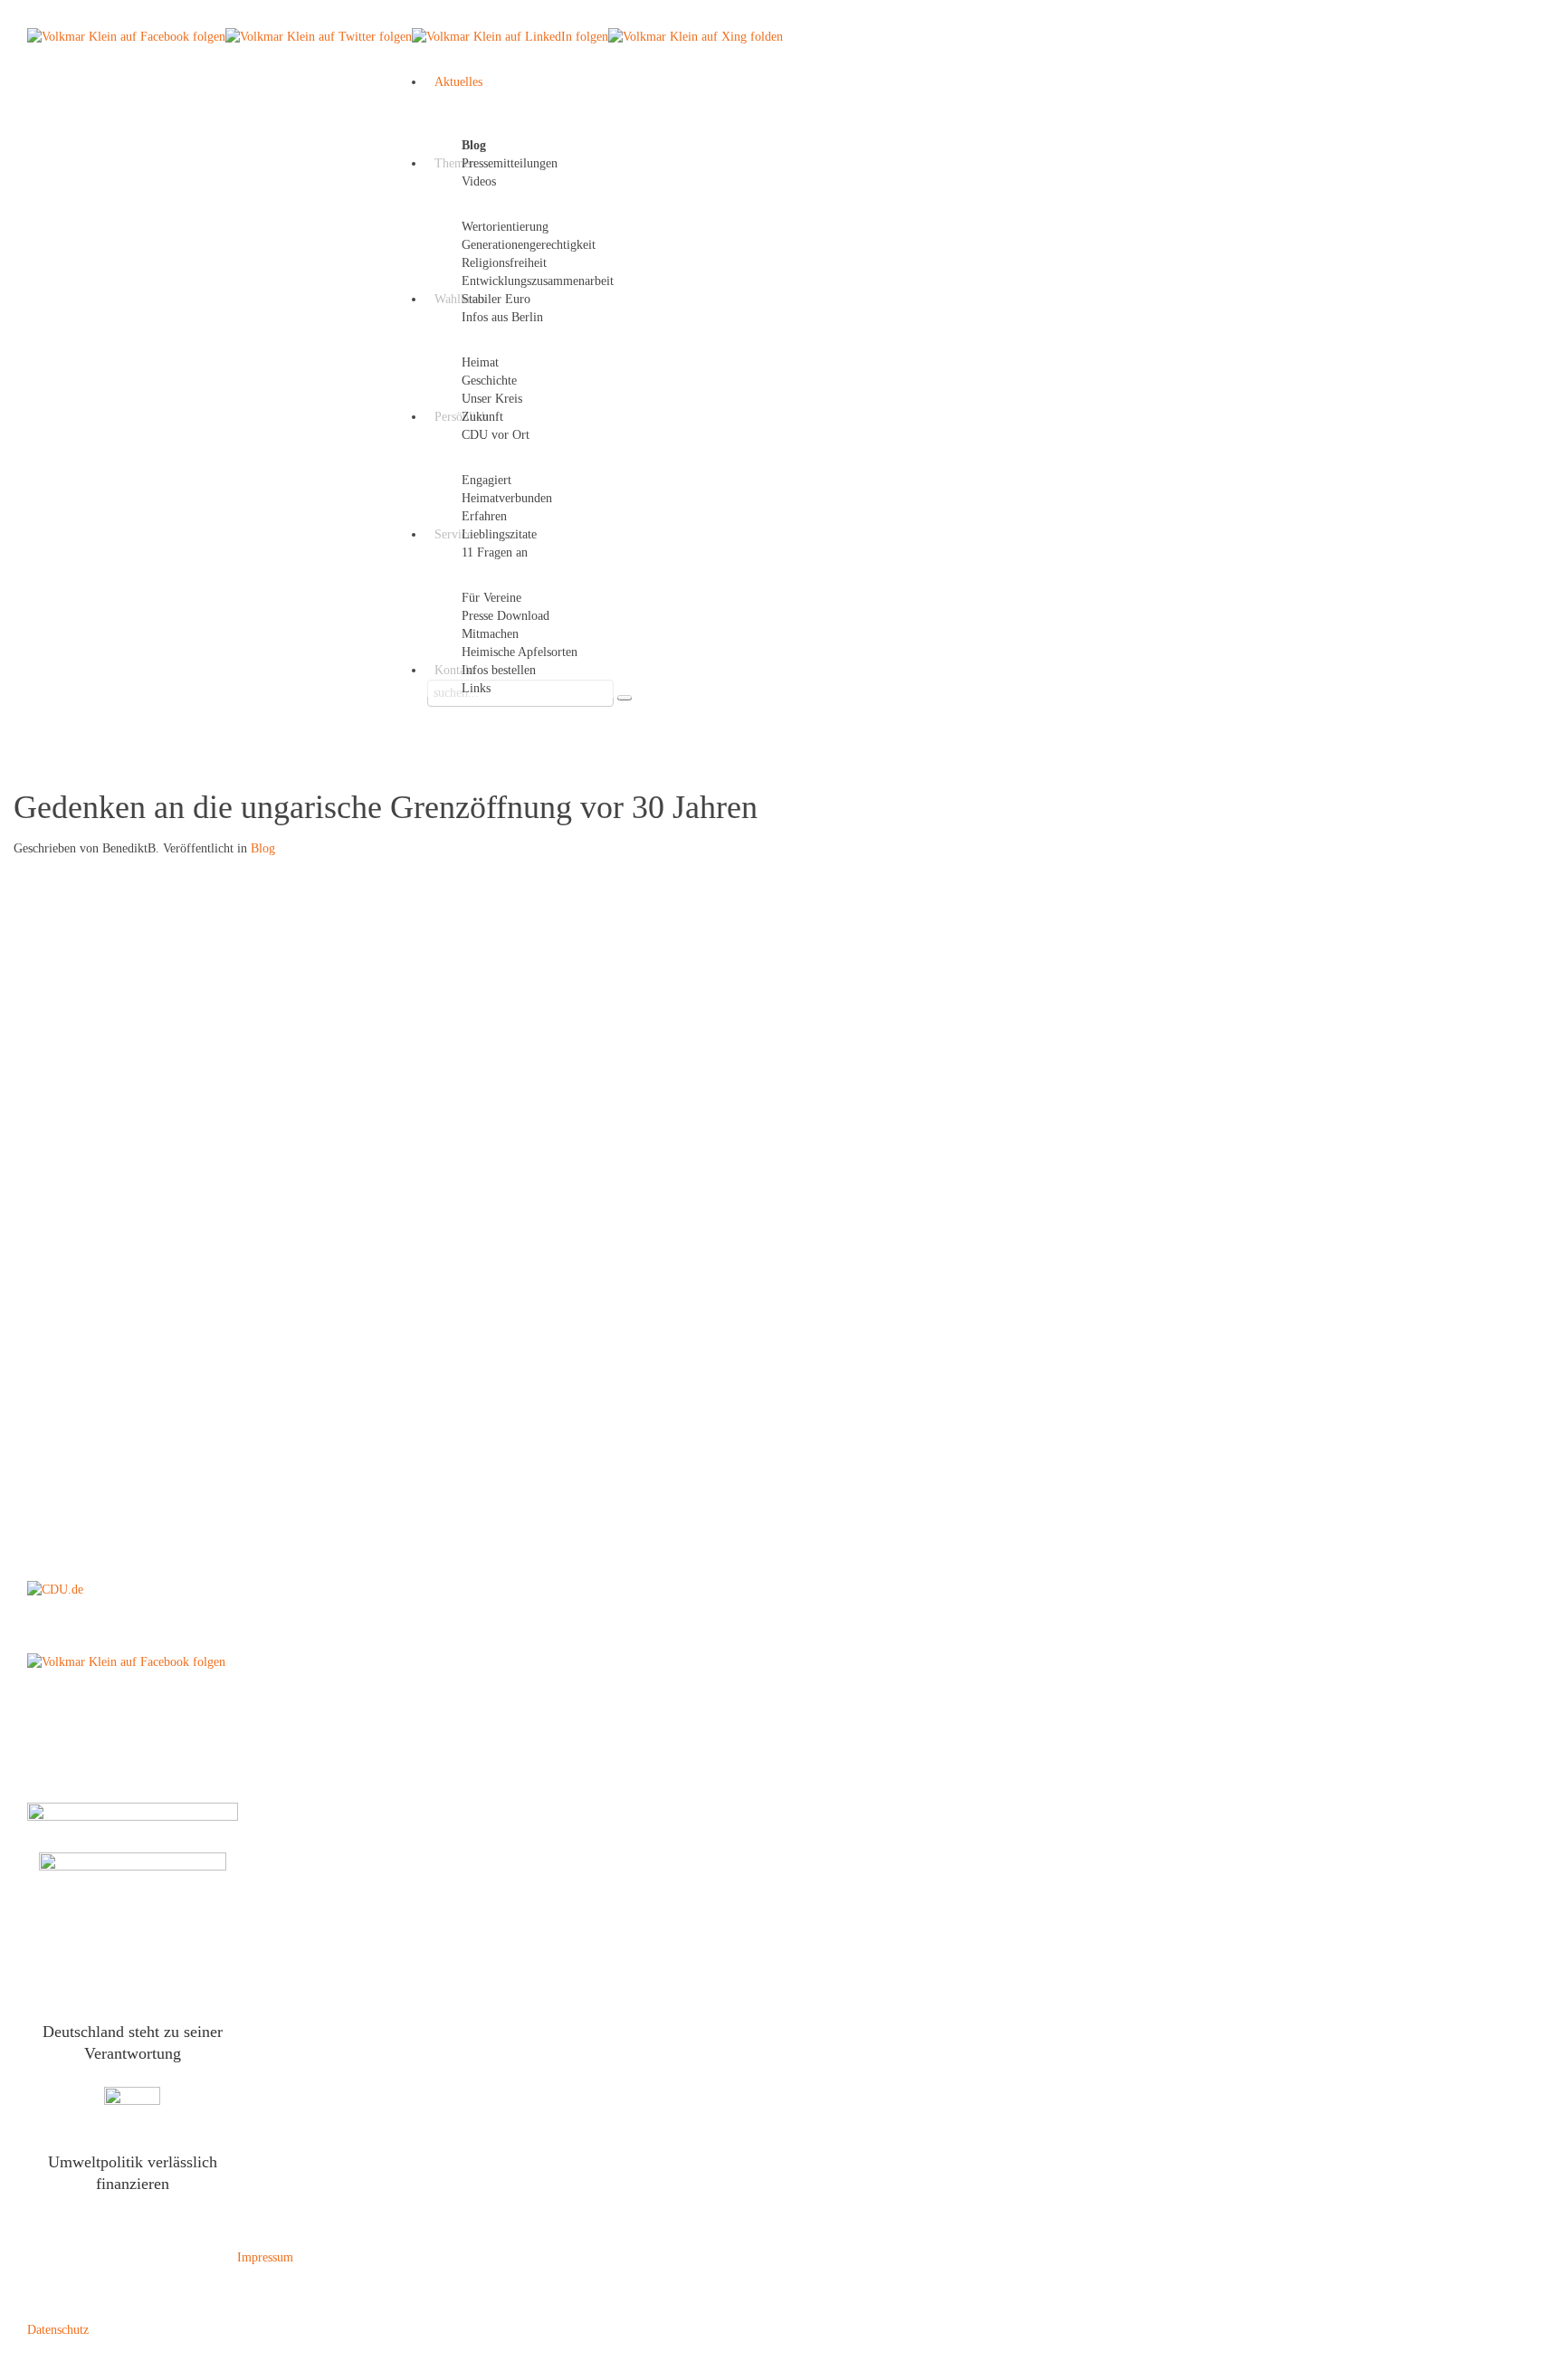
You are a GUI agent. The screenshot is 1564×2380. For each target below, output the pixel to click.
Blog (263, 848)
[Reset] (625, 698)
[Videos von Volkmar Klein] (132, 2106)
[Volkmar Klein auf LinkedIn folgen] (510, 36)
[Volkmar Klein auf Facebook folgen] (126, 36)
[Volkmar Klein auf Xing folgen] (696, 36)
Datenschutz (58, 2330)
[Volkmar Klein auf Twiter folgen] (319, 36)
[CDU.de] (55, 1589)
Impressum (265, 2257)
